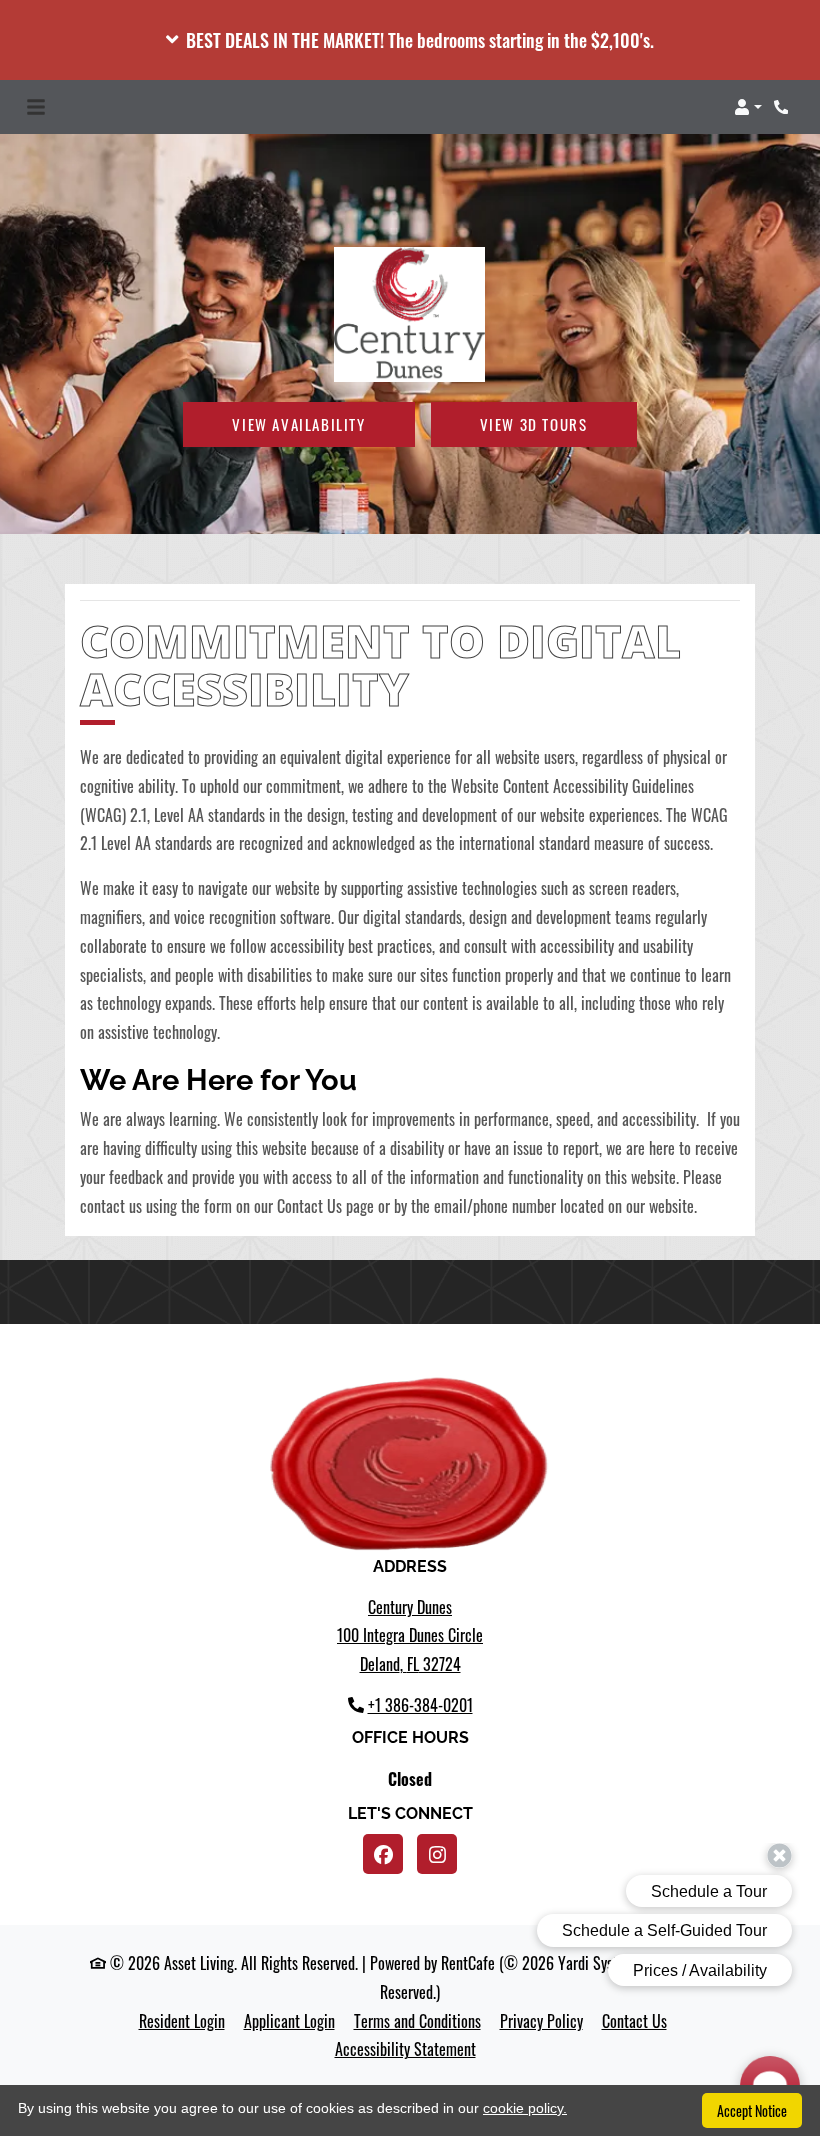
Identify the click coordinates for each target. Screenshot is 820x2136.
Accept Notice (752, 2110)
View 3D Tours (534, 424)
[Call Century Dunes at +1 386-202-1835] (784, 107)
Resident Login (182, 2020)
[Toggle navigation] (36, 107)
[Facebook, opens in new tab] (383, 1854)
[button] (410, 40)
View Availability (298, 424)
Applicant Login (289, 2020)
